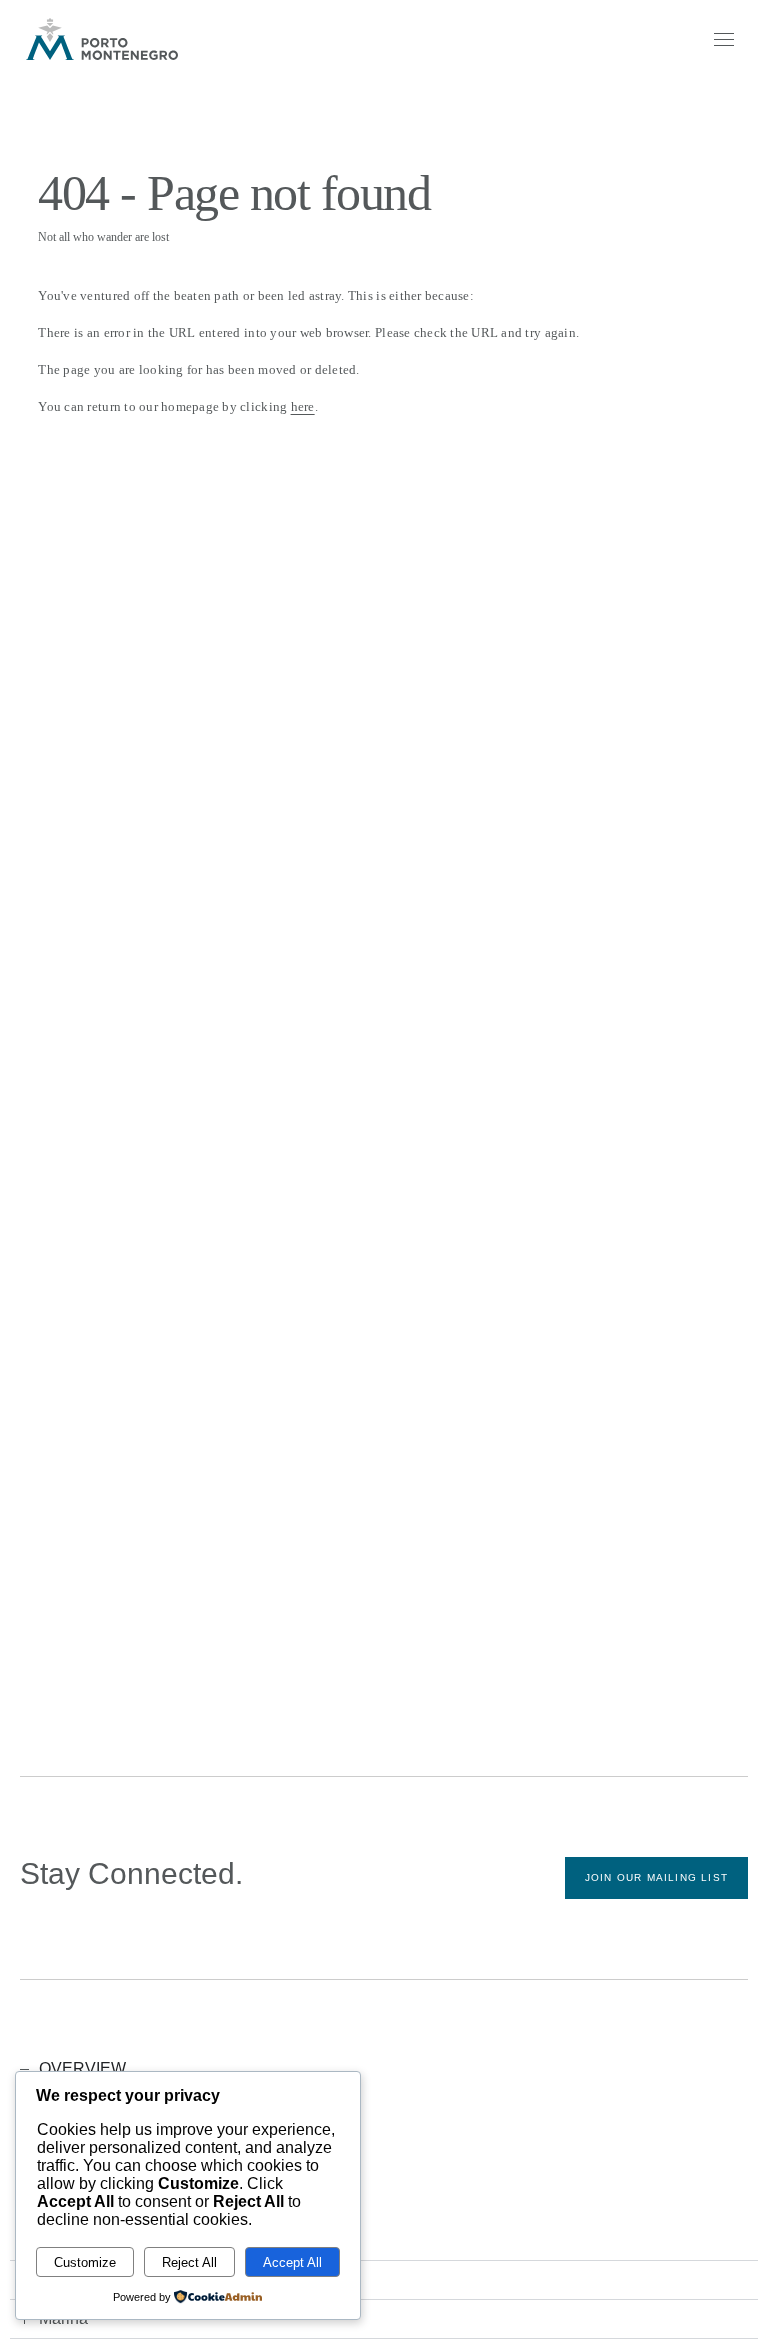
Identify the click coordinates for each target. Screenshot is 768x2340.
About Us (42, 2118)
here (303, 406)
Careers (40, 2190)
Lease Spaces (55, 2166)
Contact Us (47, 2238)
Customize (85, 2262)
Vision (34, 2142)
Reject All (189, 2262)
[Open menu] (722, 39)
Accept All (292, 2262)
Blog (30, 2214)
